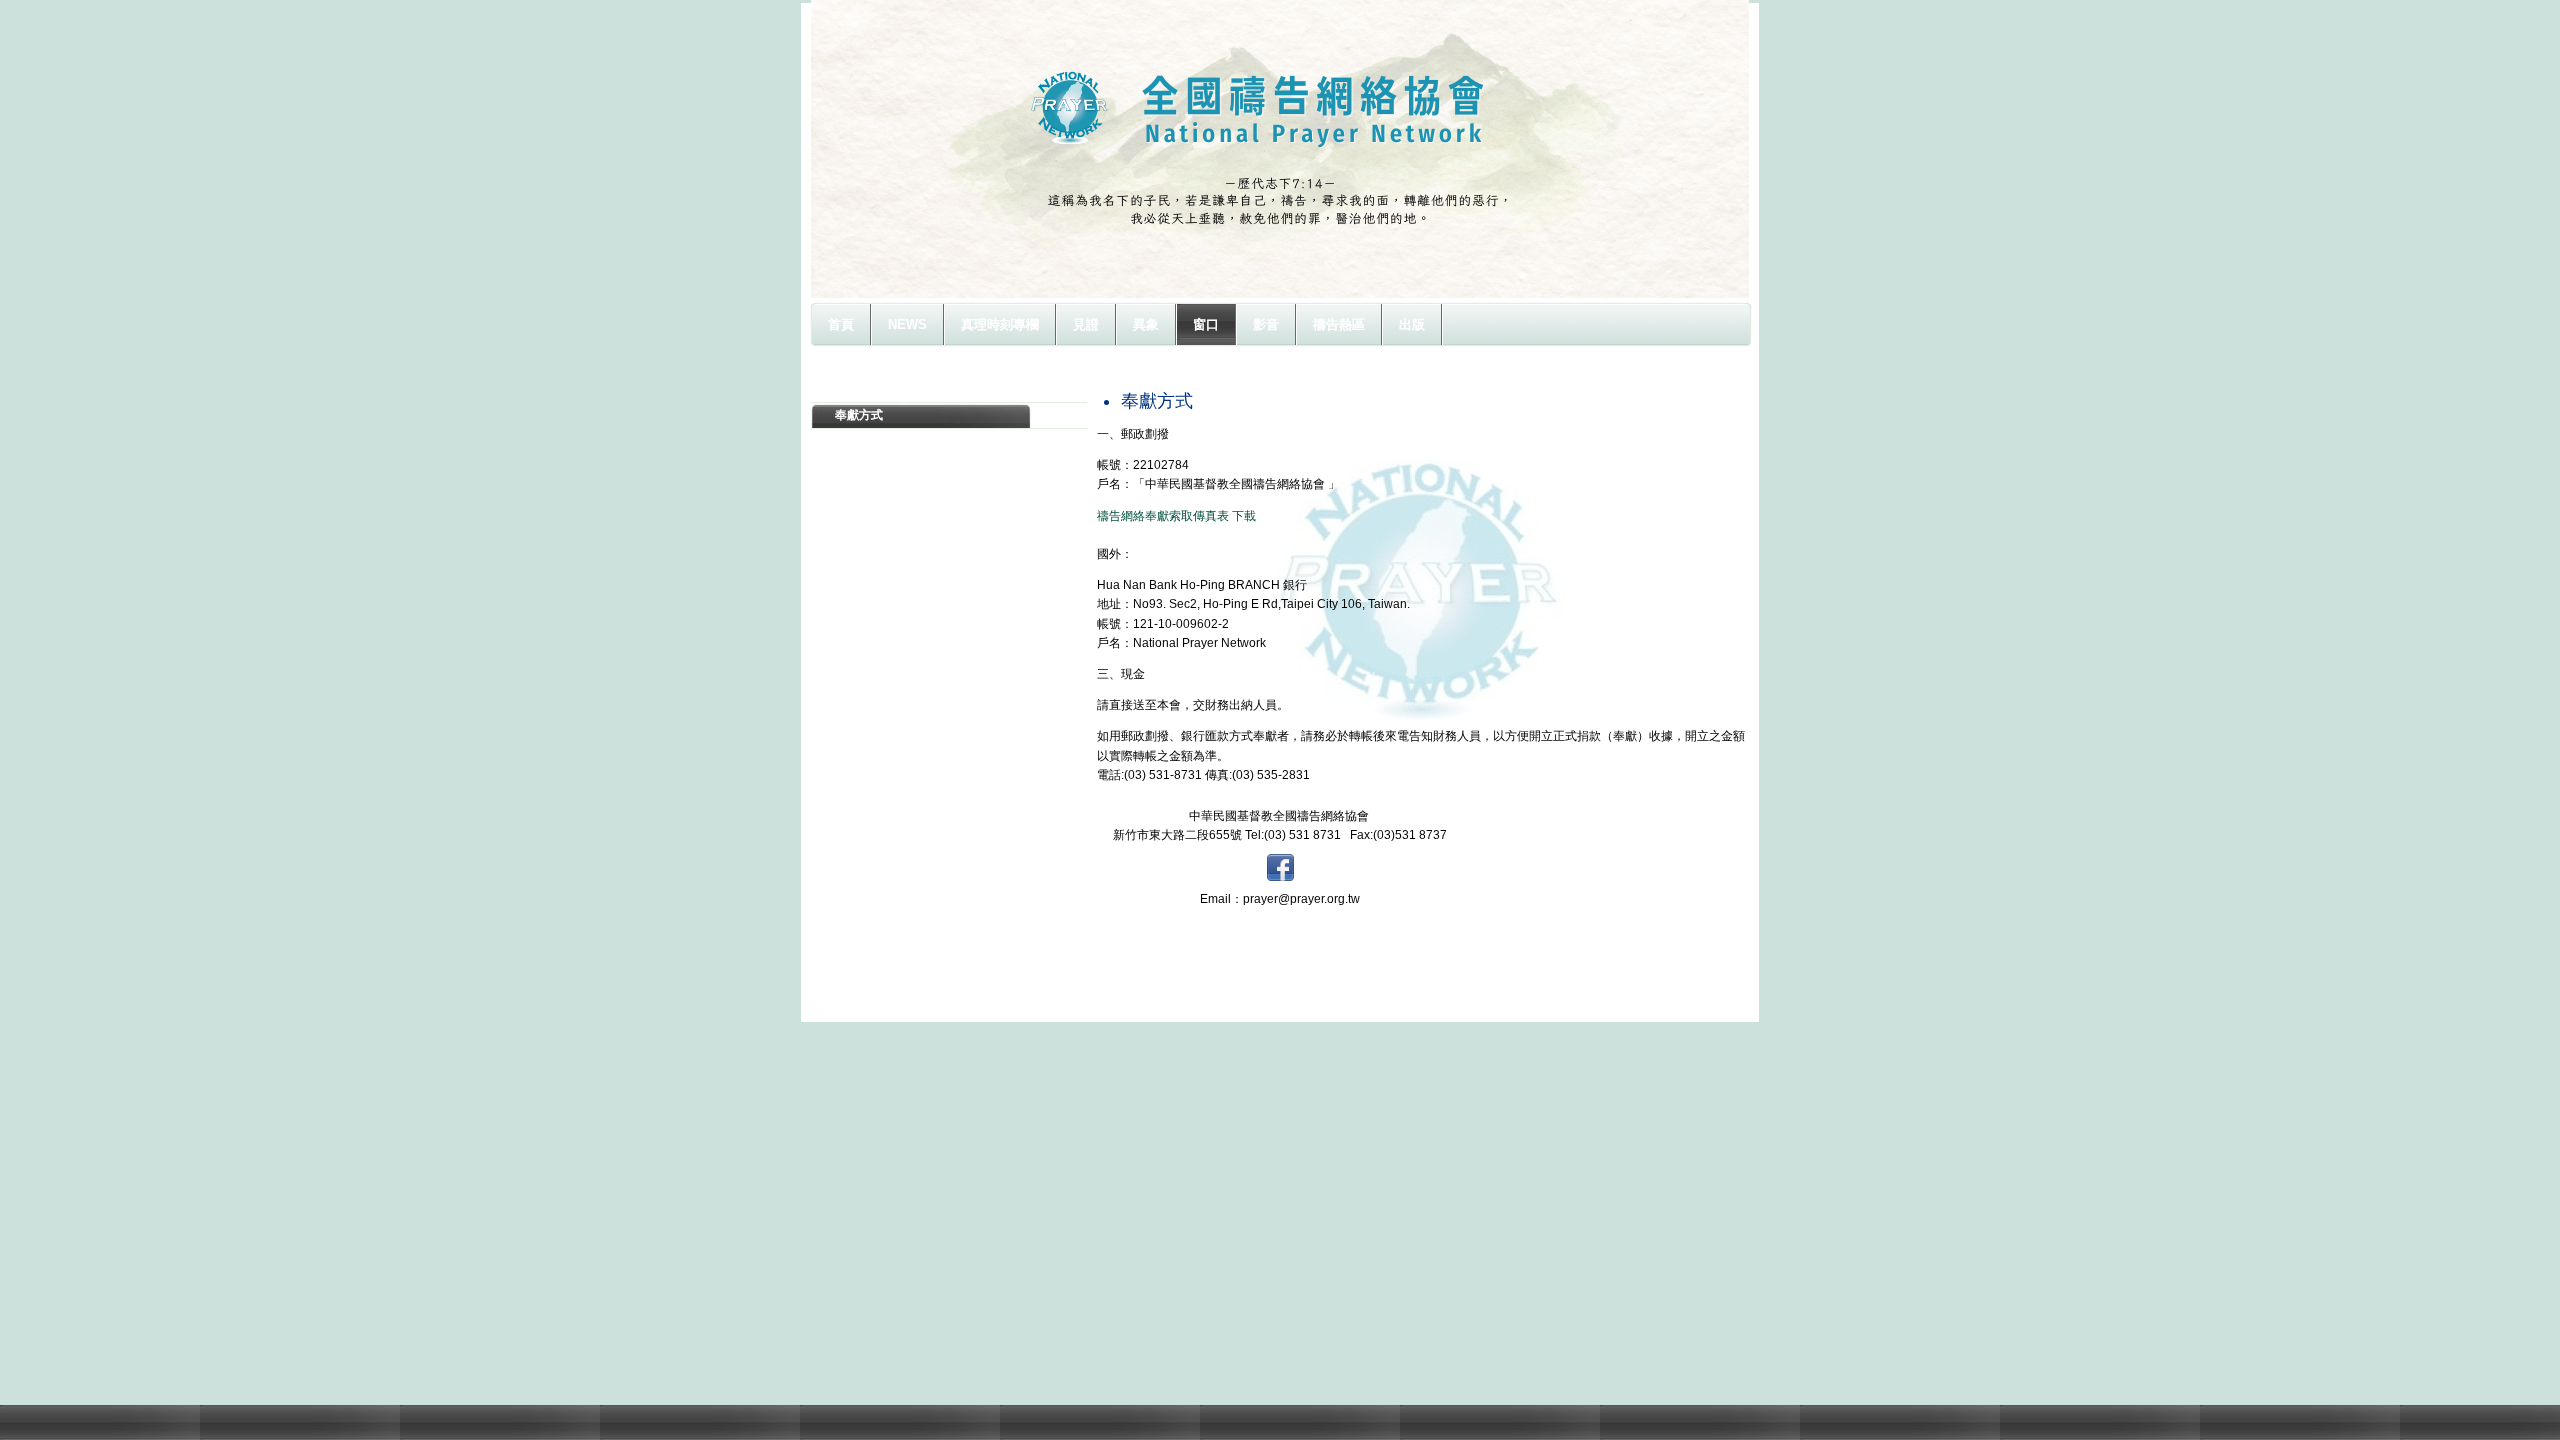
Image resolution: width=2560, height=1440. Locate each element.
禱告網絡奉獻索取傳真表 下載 (1176, 516)
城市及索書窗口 (877, 389)
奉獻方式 (859, 415)
